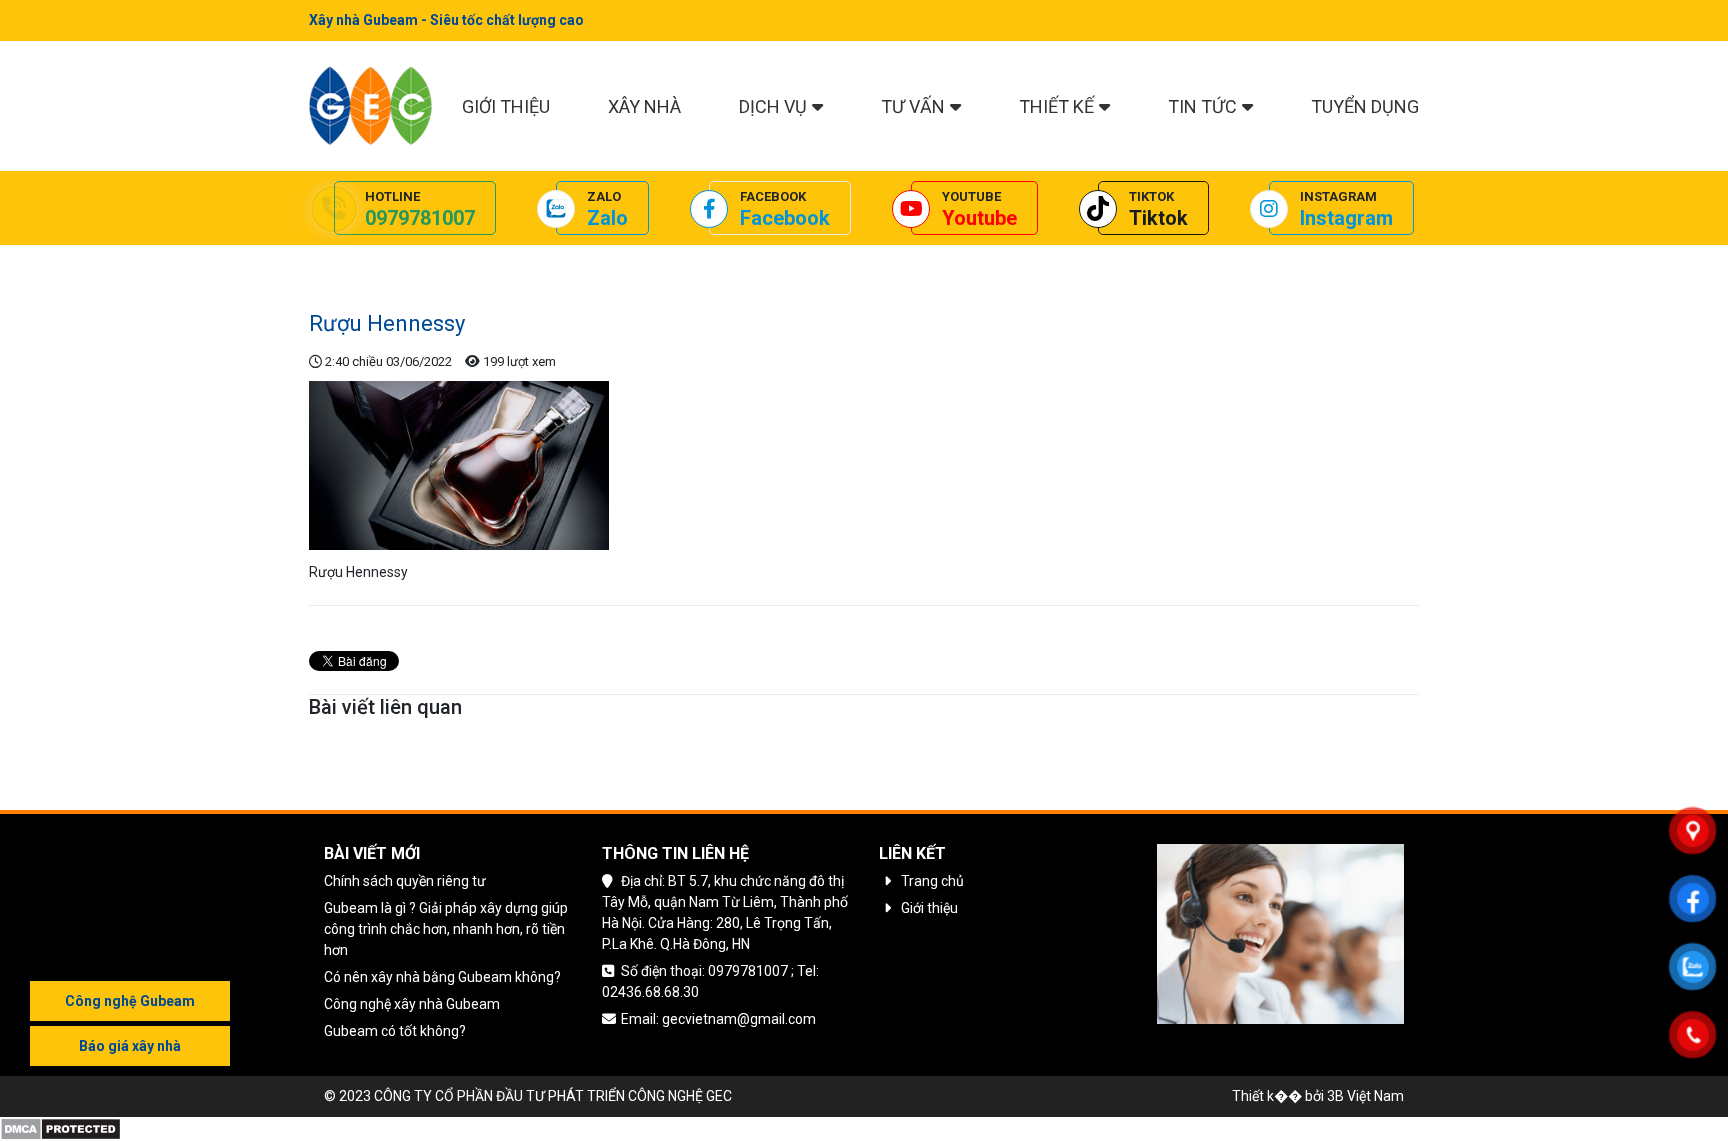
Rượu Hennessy (612, 260)
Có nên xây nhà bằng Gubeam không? (442, 977)
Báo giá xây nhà (130, 1046)
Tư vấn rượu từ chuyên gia (467, 260)
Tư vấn (913, 106)
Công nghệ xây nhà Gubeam (412, 1004)
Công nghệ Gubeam (130, 1001)
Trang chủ (340, 260)
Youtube (979, 218)
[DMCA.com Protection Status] (60, 1128)
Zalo (607, 218)
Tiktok (1158, 218)
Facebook (785, 218)
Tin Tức (1202, 106)
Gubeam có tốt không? (395, 1031)
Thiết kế (1056, 106)
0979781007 (420, 218)
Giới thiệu (929, 908)
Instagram (1346, 218)
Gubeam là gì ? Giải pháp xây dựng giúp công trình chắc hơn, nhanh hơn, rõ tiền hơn (446, 929)
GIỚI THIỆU (506, 106)
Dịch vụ (773, 106)
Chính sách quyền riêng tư (405, 881)
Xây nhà (644, 106)
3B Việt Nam (1365, 1096)
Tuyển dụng (1365, 106)
